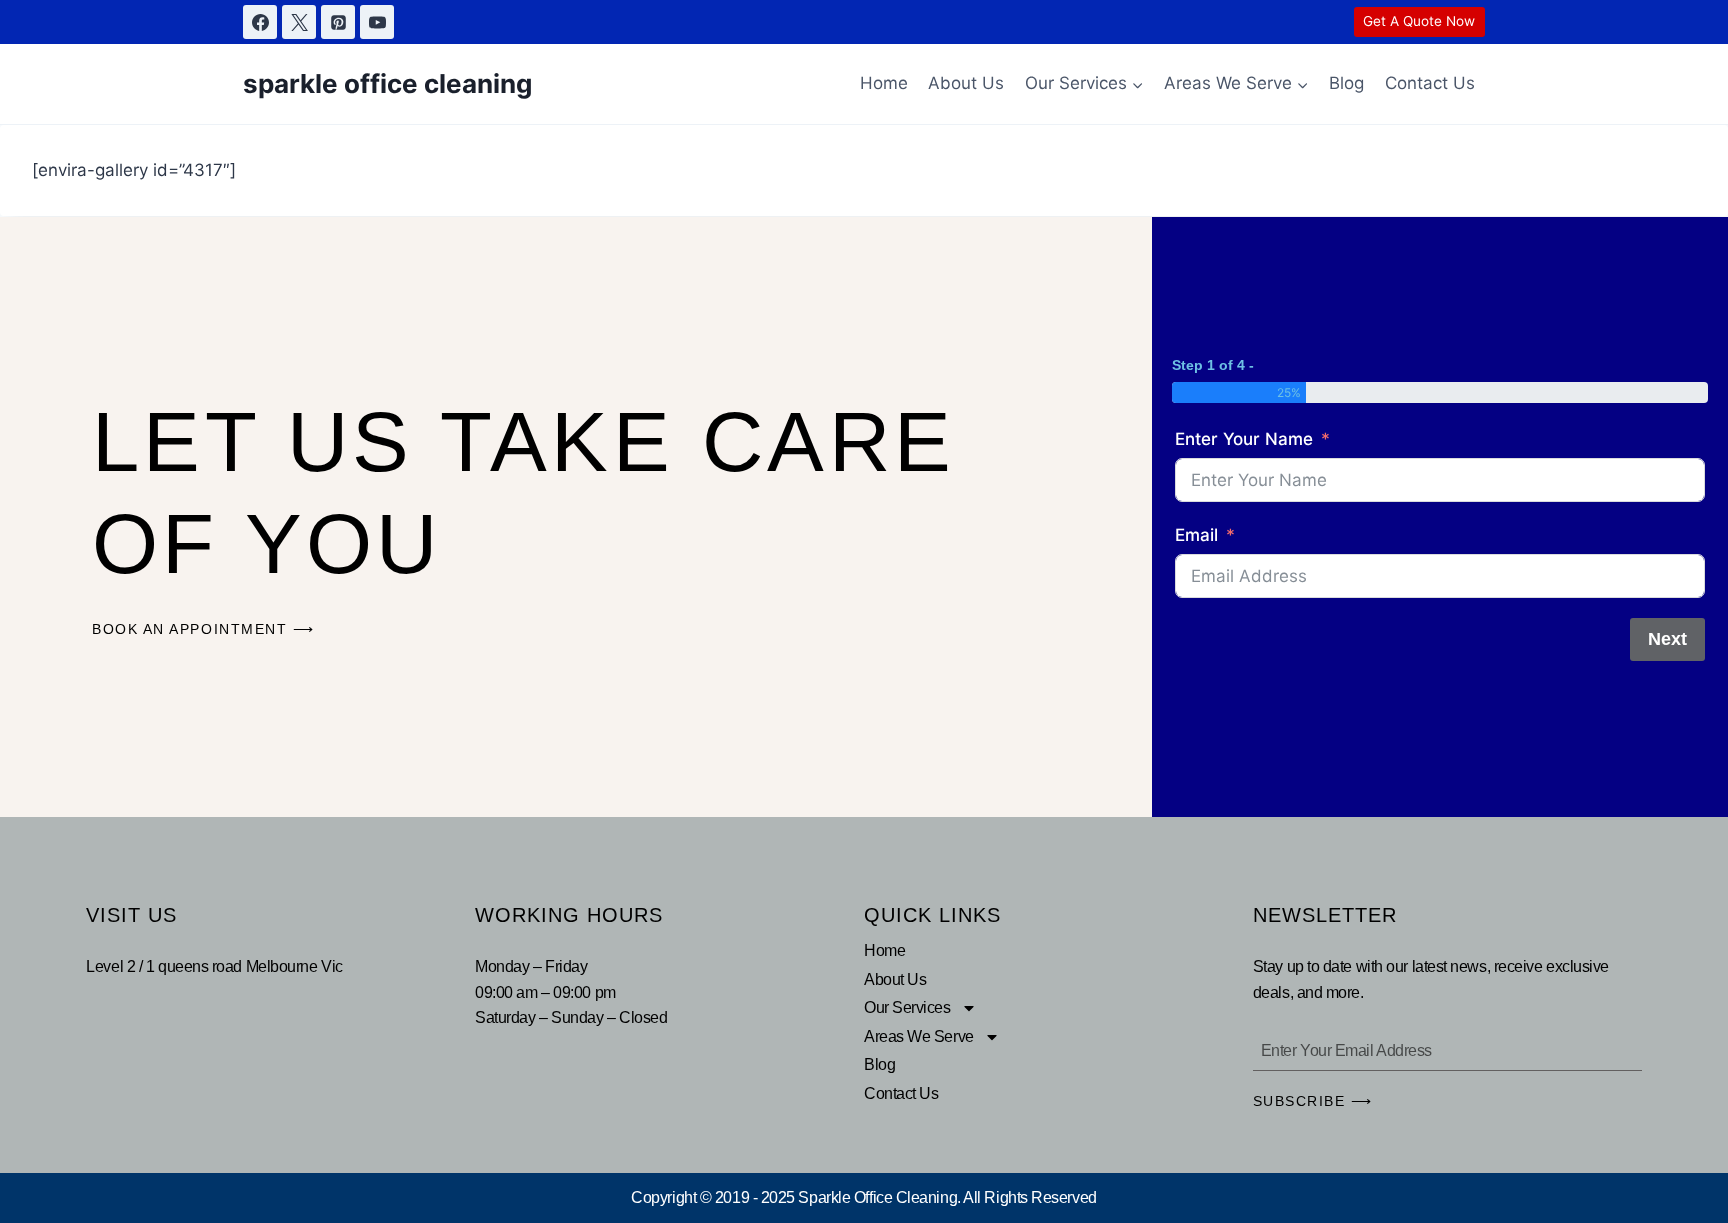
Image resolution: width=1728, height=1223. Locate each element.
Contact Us (1430, 83)
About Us (966, 83)
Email (1196, 535)
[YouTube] (377, 22)
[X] (299, 22)
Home (884, 83)
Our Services (907, 1007)
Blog (1346, 83)
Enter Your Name (1244, 439)
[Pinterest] (338, 22)
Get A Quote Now (1419, 21)
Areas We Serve (919, 1036)
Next (1667, 639)
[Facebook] (260, 22)
